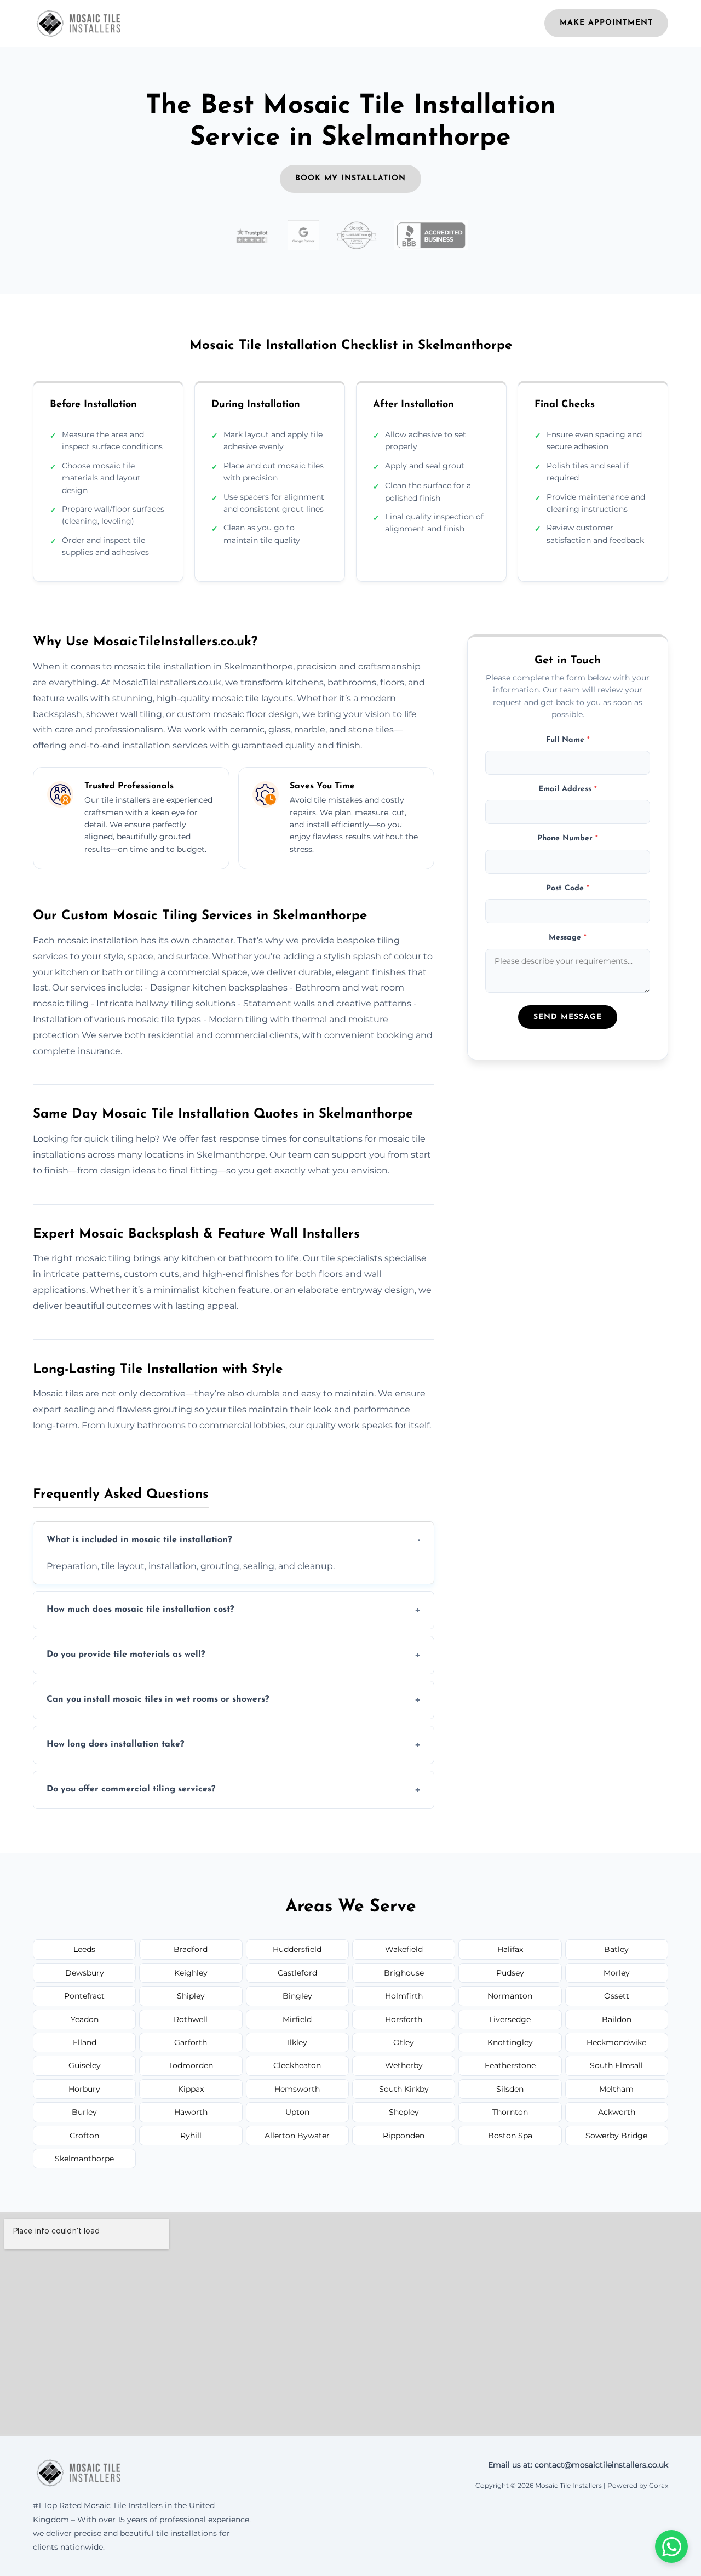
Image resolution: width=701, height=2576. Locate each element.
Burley (84, 2112)
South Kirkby (404, 2089)
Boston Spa (510, 2136)
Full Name (568, 740)
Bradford (191, 1949)
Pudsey (510, 1973)
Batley (616, 1949)
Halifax (510, 1949)
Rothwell (191, 2019)
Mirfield (297, 2019)
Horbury (84, 2089)
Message (568, 938)
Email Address (568, 789)
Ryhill (191, 2136)
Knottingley (510, 2042)
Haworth (191, 2112)
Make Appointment (606, 23)
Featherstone (510, 2065)
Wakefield (404, 1949)
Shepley (404, 2112)
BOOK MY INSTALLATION (350, 178)
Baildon (617, 2019)
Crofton (84, 2136)
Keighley (191, 1973)
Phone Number (568, 839)
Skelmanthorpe (84, 2159)
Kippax (191, 2089)
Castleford (297, 1973)
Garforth (191, 2042)
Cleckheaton (297, 2065)
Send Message (568, 1018)
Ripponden (404, 2136)
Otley (404, 2042)
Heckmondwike (616, 2042)
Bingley (297, 1996)
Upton (297, 2112)
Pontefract (84, 1996)
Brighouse (404, 1973)
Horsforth (404, 2019)
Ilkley (297, 2042)
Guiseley (85, 2065)
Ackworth (617, 2112)
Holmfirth (404, 1996)
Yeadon (85, 2019)
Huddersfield (297, 1949)
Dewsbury (85, 1973)
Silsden (510, 2089)
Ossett (617, 1996)
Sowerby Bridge (616, 2136)
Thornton (510, 2112)
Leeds (84, 1949)
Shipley (191, 1996)
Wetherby (404, 2065)
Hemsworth (297, 2089)
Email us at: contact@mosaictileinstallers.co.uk (578, 2465)
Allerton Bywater (297, 2136)
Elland (85, 2042)
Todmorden (191, 2065)
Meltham (616, 2089)
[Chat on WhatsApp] (671, 2546)
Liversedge (510, 2019)
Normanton (510, 1996)
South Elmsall (616, 2065)
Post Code (568, 888)
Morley (617, 1973)
